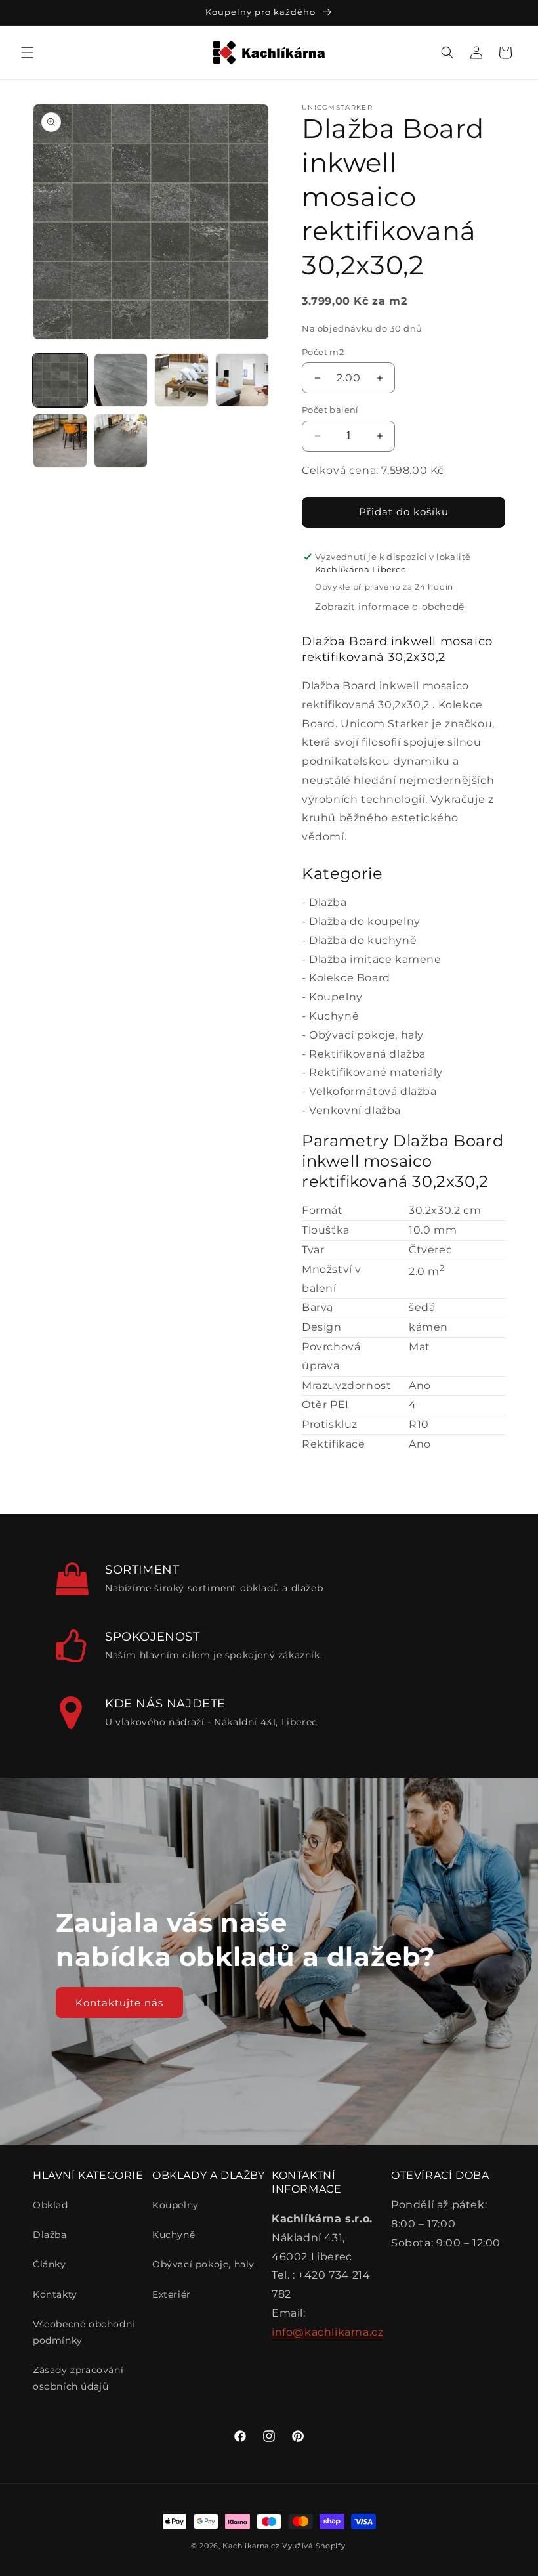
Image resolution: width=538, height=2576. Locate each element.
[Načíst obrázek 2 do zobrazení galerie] (121, 380)
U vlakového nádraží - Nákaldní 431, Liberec (211, 1722)
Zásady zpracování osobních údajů (78, 2378)
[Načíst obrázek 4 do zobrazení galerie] (242, 380)
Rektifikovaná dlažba (367, 1054)
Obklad (51, 2205)
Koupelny (336, 997)
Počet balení (330, 410)
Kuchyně (334, 1016)
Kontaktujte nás (119, 2002)
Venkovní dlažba (355, 1110)
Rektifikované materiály (376, 1072)
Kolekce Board (350, 978)
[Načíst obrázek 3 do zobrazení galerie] (181, 380)
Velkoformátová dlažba (373, 1091)
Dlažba (328, 902)
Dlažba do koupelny (365, 921)
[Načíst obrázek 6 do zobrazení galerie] (121, 441)
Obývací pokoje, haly (366, 1035)
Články (50, 2264)
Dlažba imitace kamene (375, 959)
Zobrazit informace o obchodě (390, 607)
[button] (28, 53)
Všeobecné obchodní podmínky (84, 2332)
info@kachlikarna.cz (327, 2332)
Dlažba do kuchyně (363, 940)
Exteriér (172, 2294)
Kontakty (55, 2294)
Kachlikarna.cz (251, 2546)
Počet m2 (323, 352)
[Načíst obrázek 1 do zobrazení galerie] (60, 380)
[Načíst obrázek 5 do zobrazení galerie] (60, 441)
